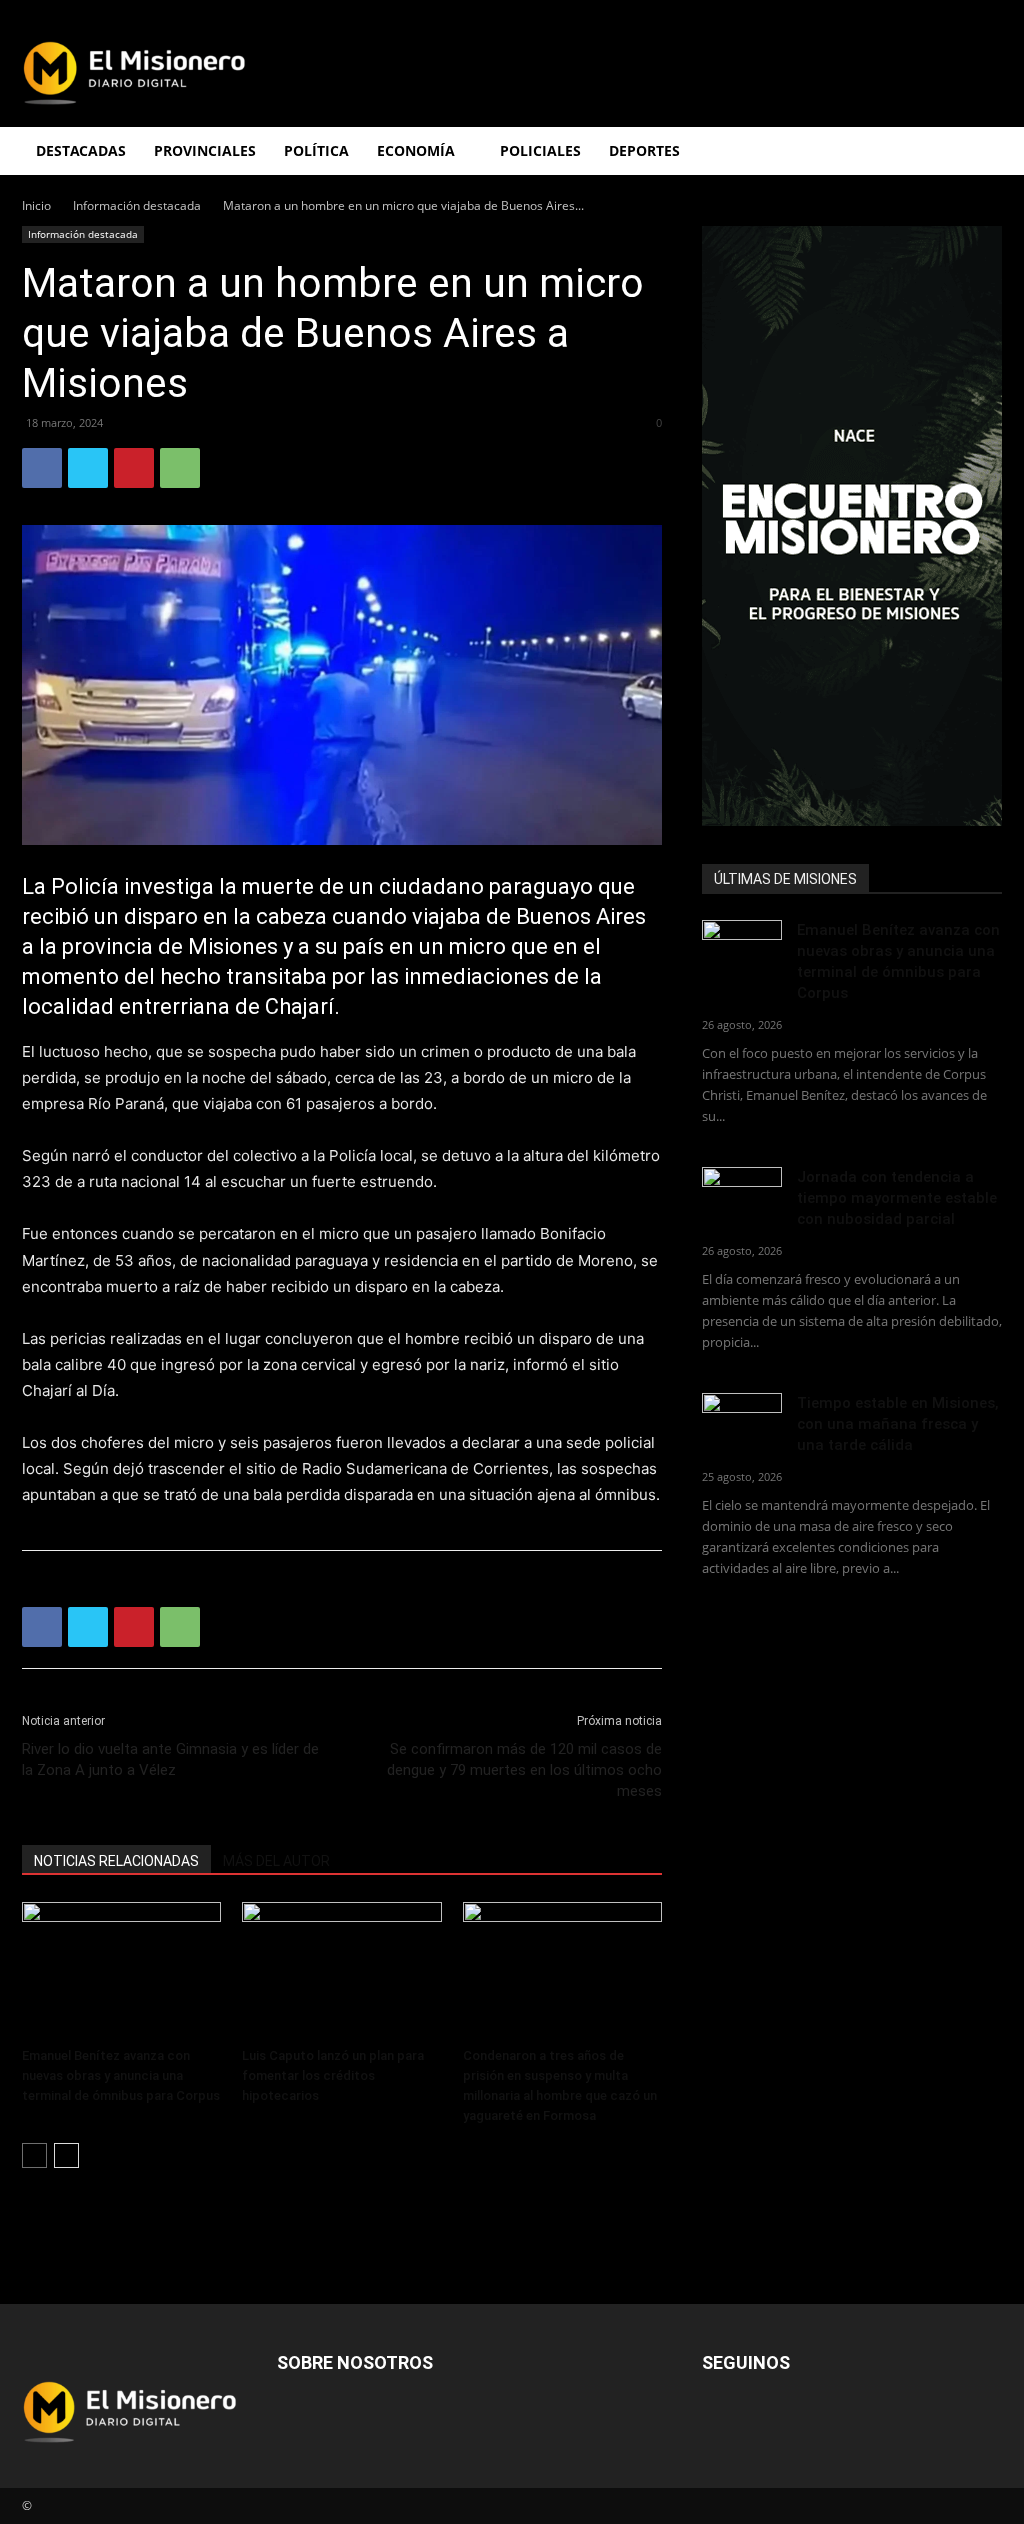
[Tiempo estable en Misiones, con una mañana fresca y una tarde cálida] (742, 1420)
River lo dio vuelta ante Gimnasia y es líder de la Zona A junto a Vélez (170, 1759)
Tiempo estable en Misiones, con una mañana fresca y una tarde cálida (898, 1424)
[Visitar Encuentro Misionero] (852, 526)
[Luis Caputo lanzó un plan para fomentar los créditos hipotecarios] (341, 1970)
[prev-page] (34, 2155)
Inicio (36, 205)
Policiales (540, 150)
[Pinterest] (134, 468)
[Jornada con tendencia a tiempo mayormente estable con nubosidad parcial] (742, 1194)
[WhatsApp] (180, 468)
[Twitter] (88, 468)
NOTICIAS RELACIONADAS (116, 1861)
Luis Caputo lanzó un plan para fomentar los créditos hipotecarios (333, 2075)
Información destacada (137, 205)
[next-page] (66, 2155)
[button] (978, 152)
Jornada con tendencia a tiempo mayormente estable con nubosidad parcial (897, 1198)
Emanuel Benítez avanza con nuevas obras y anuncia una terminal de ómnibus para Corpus (121, 2075)
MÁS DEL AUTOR (276, 1861)
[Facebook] (42, 468)
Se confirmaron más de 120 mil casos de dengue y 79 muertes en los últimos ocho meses (524, 1770)
